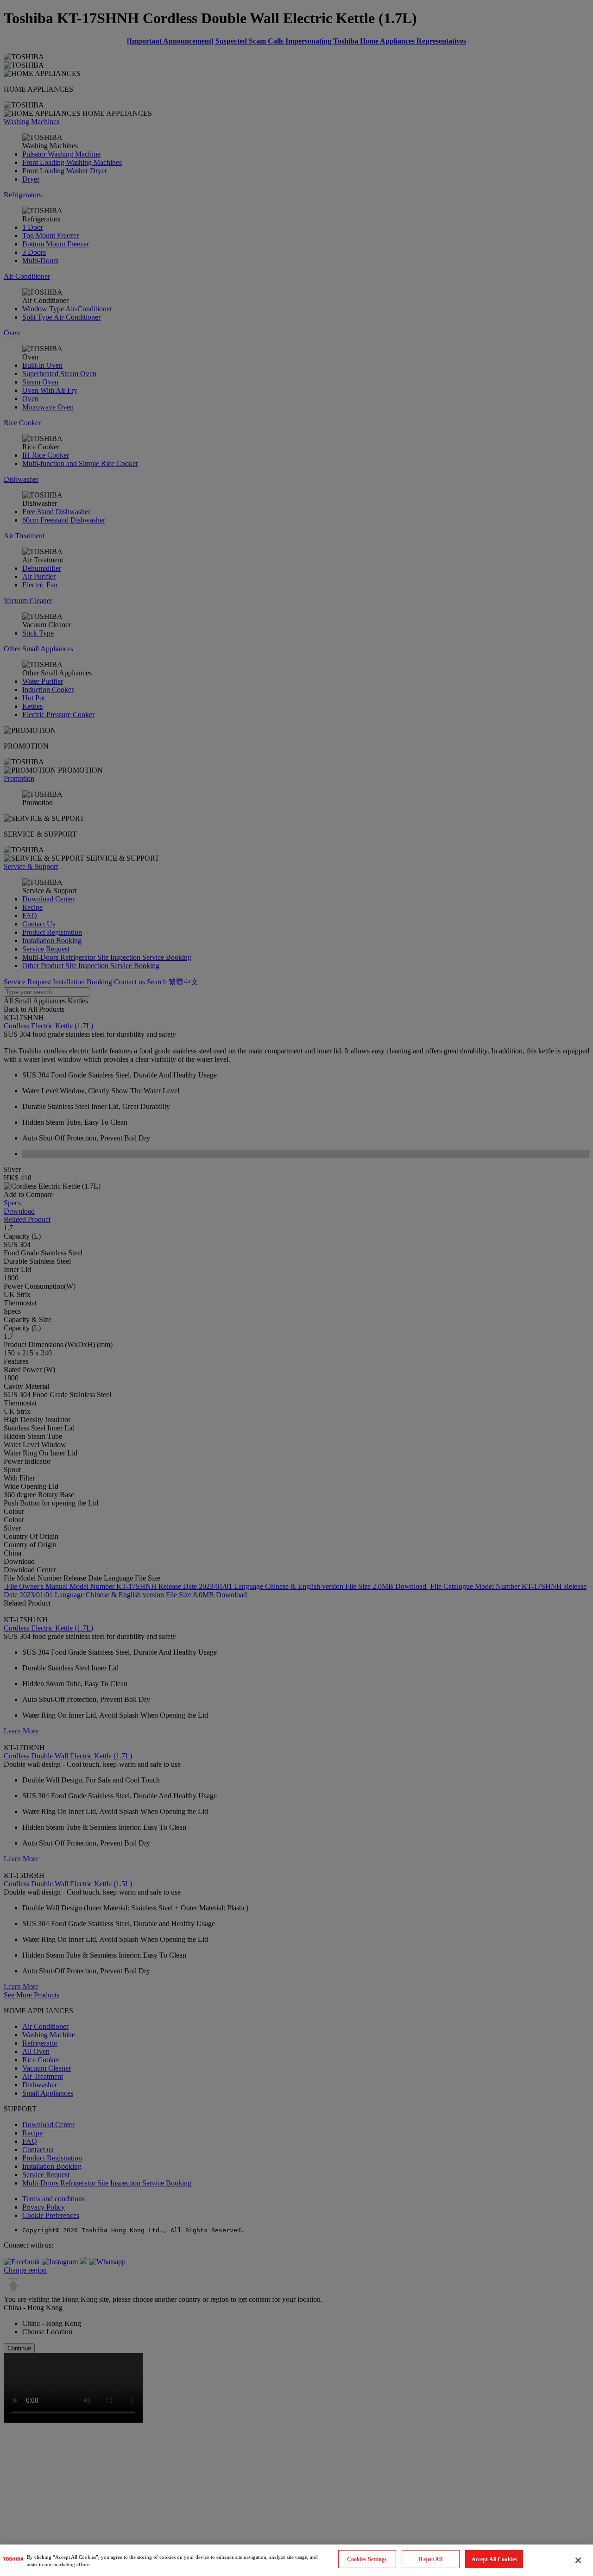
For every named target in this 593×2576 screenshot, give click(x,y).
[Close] (578, 2560)
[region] (296, 2560)
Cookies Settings (367, 2559)
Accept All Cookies (494, 2559)
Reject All (430, 2559)
